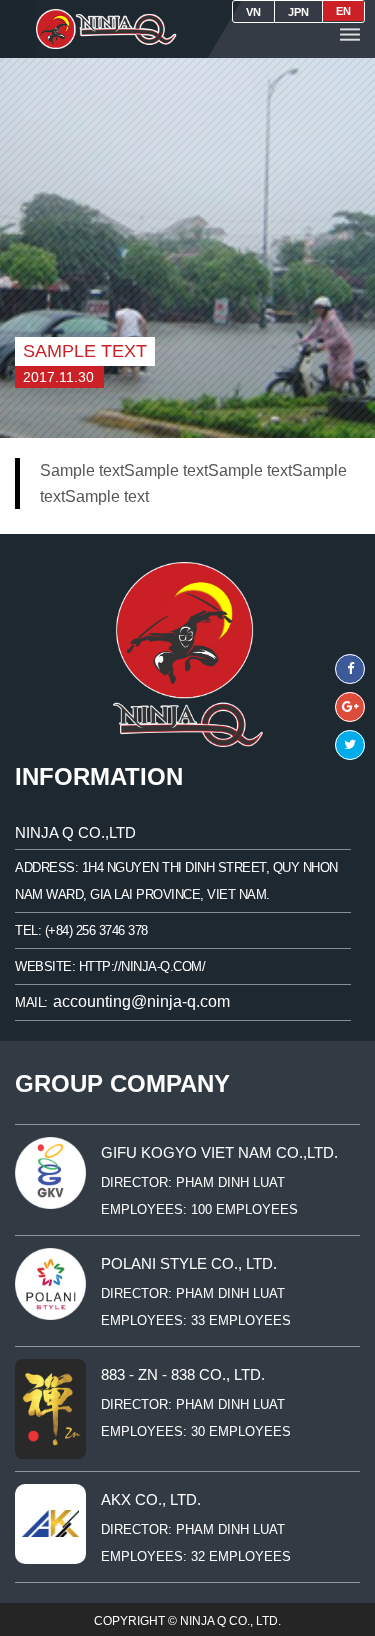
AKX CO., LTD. (151, 1499)
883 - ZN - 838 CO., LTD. (183, 1374)
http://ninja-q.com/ (142, 966)
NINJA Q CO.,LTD (75, 832)
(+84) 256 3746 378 (96, 930)
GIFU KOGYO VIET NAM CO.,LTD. (219, 1152)
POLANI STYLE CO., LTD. (189, 1263)
